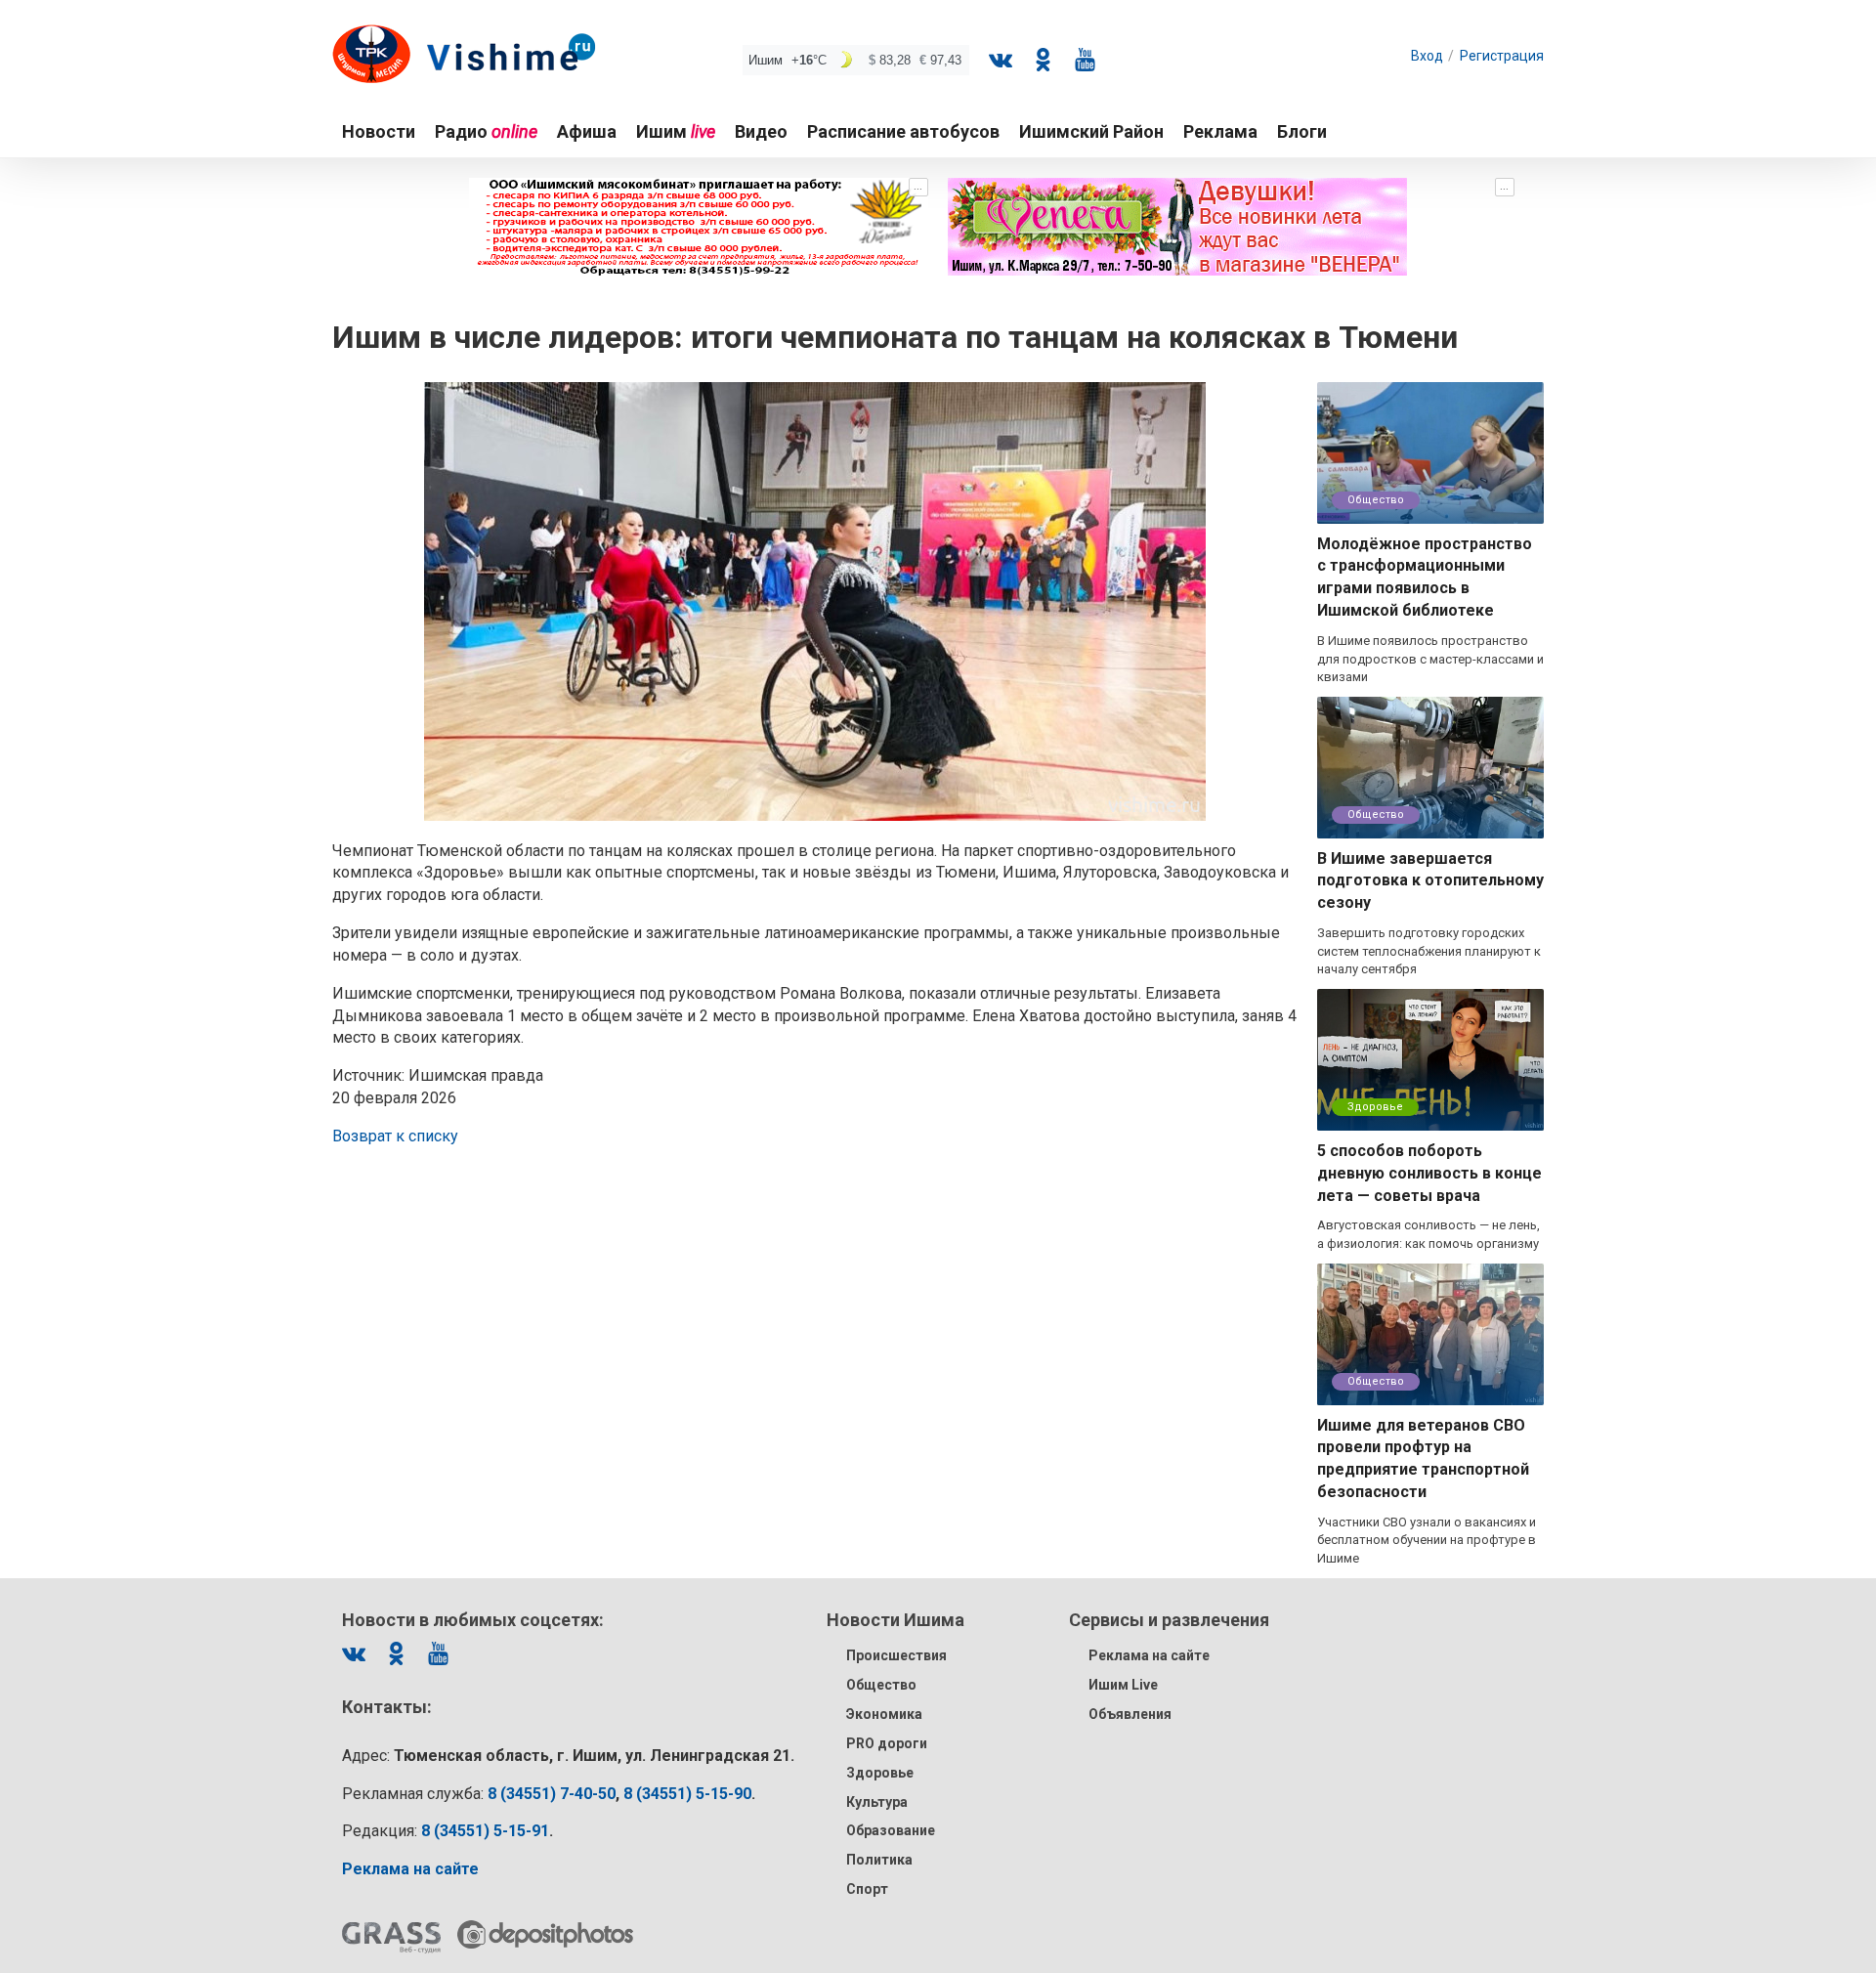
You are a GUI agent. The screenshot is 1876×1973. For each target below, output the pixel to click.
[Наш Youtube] (1085, 60)
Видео (761, 131)
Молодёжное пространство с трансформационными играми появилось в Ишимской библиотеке (1425, 578)
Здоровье (1375, 1107)
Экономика (884, 1714)
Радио (486, 131)
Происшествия (896, 1655)
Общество (1376, 500)
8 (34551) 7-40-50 (552, 1794)
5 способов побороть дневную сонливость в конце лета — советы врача (1429, 1173)
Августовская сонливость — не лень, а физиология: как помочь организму (1428, 1234)
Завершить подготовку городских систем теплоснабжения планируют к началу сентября (1429, 951)
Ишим (676, 131)
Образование (891, 1830)
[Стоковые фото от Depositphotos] (545, 1934)
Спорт (867, 1889)
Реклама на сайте (1149, 1655)
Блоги (1302, 131)
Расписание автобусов (903, 131)
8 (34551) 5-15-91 (485, 1831)
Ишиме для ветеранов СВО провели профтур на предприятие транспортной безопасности (1423, 1459)
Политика (879, 1860)
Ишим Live (1123, 1685)
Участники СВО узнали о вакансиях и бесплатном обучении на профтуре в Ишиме (1427, 1540)
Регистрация (1502, 56)
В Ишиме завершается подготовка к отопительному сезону (1430, 881)
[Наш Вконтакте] (1001, 60)
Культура (877, 1802)
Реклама (1220, 131)
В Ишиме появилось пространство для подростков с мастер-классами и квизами (1430, 659)
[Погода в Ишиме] (856, 60)
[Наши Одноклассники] (1043, 60)
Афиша (587, 131)
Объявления (1130, 1714)
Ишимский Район (1091, 131)
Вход (1427, 56)
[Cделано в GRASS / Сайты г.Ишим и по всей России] (391, 1938)
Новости (379, 131)
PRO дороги (887, 1743)
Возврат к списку (395, 1136)
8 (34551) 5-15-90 (687, 1794)
